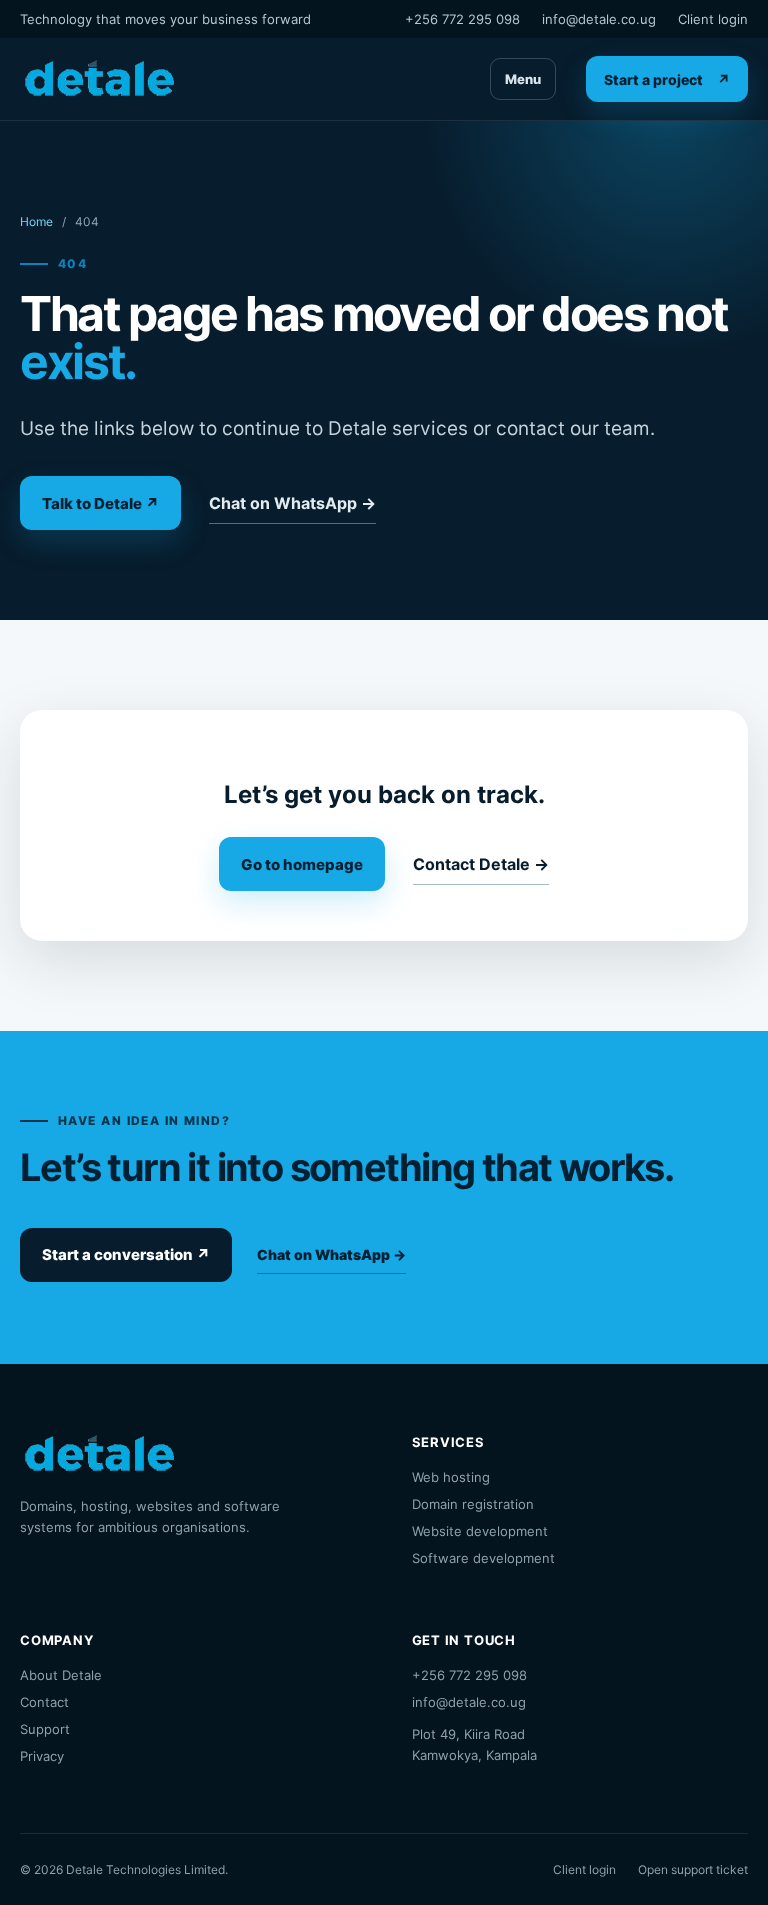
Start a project (667, 79)
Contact (44, 1702)
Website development (480, 1531)
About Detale (61, 1675)
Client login (713, 19)
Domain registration (473, 1504)
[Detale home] (99, 79)
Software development (483, 1558)
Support (45, 1729)
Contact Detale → (481, 864)
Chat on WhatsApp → (292, 503)
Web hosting (451, 1477)
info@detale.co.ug (599, 19)
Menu (523, 79)
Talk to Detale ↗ (100, 503)
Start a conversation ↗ (126, 1254)
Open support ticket (693, 1869)
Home (36, 221)
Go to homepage (302, 864)
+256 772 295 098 (462, 19)
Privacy (42, 1756)
